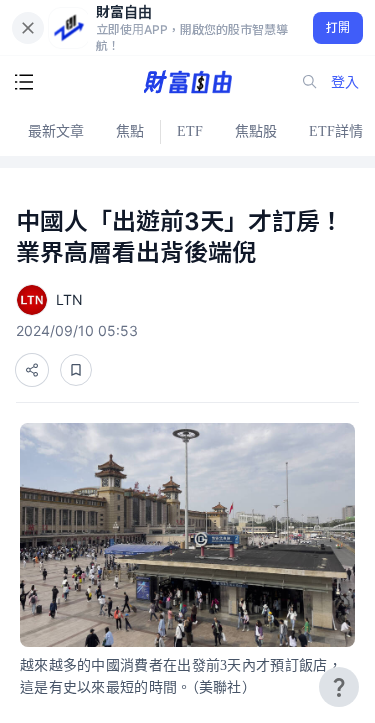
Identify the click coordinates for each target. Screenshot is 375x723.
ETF (190, 131)
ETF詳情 (336, 131)
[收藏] (76, 370)
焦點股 (256, 131)
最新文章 (56, 131)
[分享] (32, 370)
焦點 (130, 131)
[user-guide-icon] (339, 687)
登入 (345, 81)
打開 (338, 27)
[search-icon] (310, 82)
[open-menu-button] (24, 82)
